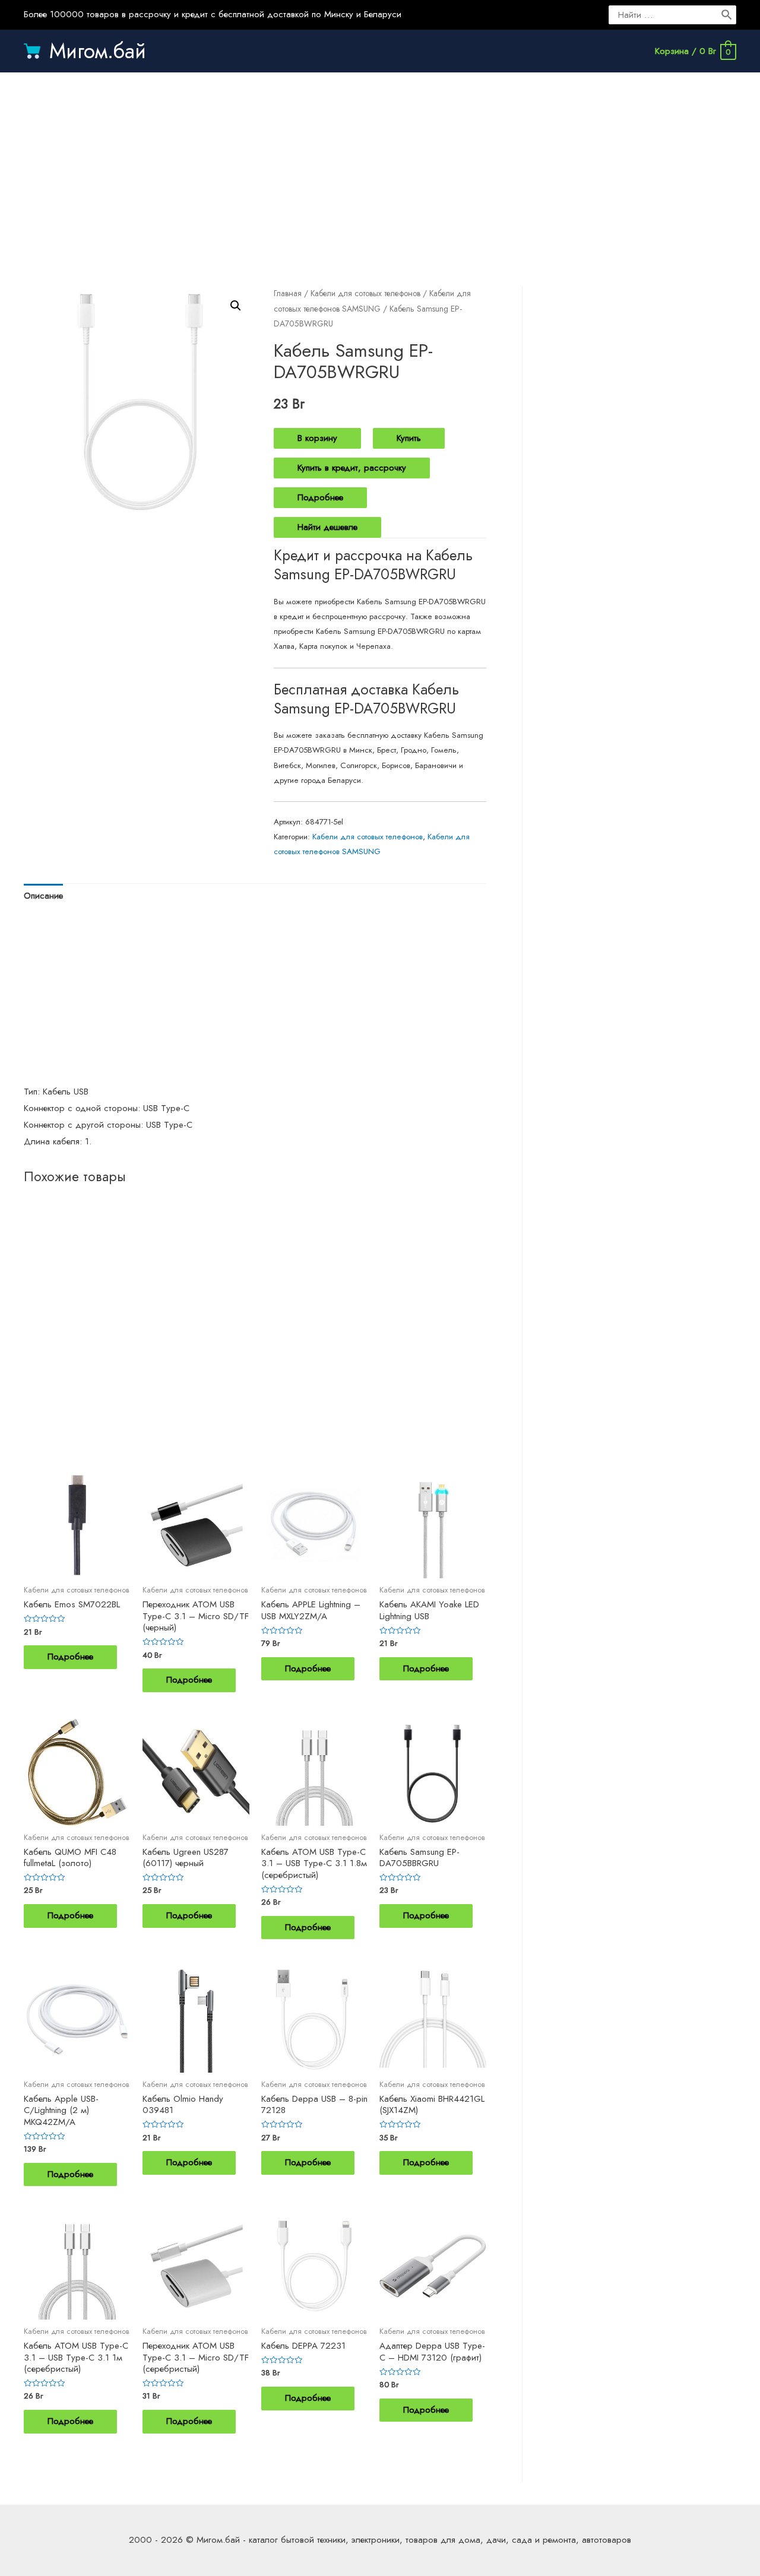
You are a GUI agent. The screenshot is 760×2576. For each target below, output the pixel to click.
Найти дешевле (327, 527)
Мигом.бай (98, 51)
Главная (288, 293)
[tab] (43, 897)
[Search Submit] (727, 15)
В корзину (317, 438)
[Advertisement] (380, 167)
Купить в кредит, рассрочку (352, 468)
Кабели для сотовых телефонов (365, 293)
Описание (43, 896)
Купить (409, 438)
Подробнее (320, 497)
